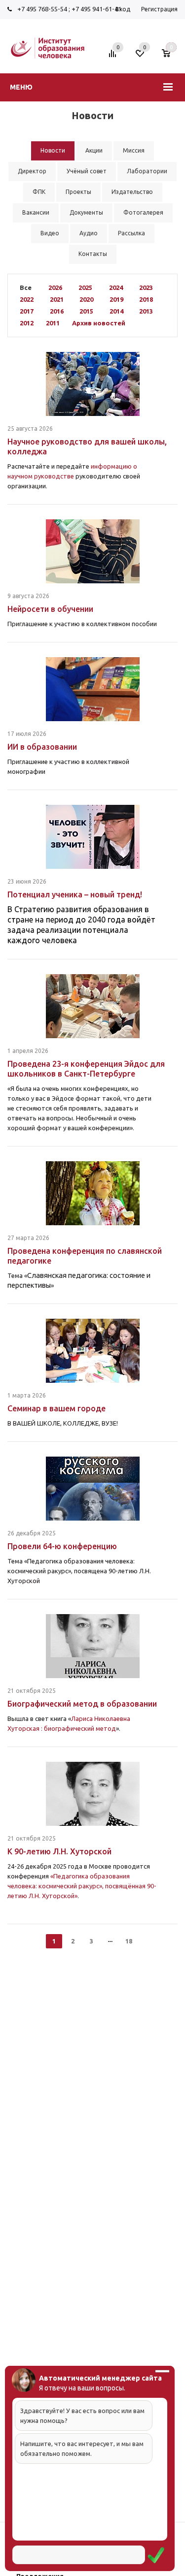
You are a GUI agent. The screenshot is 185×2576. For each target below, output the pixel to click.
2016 (57, 311)
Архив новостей (99, 323)
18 (129, 1941)
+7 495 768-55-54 (42, 9)
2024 (116, 287)
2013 (146, 311)
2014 (116, 311)
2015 (86, 311)
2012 (27, 323)
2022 (27, 299)
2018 (146, 299)
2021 (57, 299)
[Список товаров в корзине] (171, 57)
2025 (85, 287)
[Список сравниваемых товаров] (114, 57)
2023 (146, 287)
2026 (55, 287)
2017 (27, 311)
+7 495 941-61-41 (96, 9)
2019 (116, 299)
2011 (53, 323)
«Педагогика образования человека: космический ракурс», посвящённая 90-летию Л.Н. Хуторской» (82, 1886)
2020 (86, 299)
